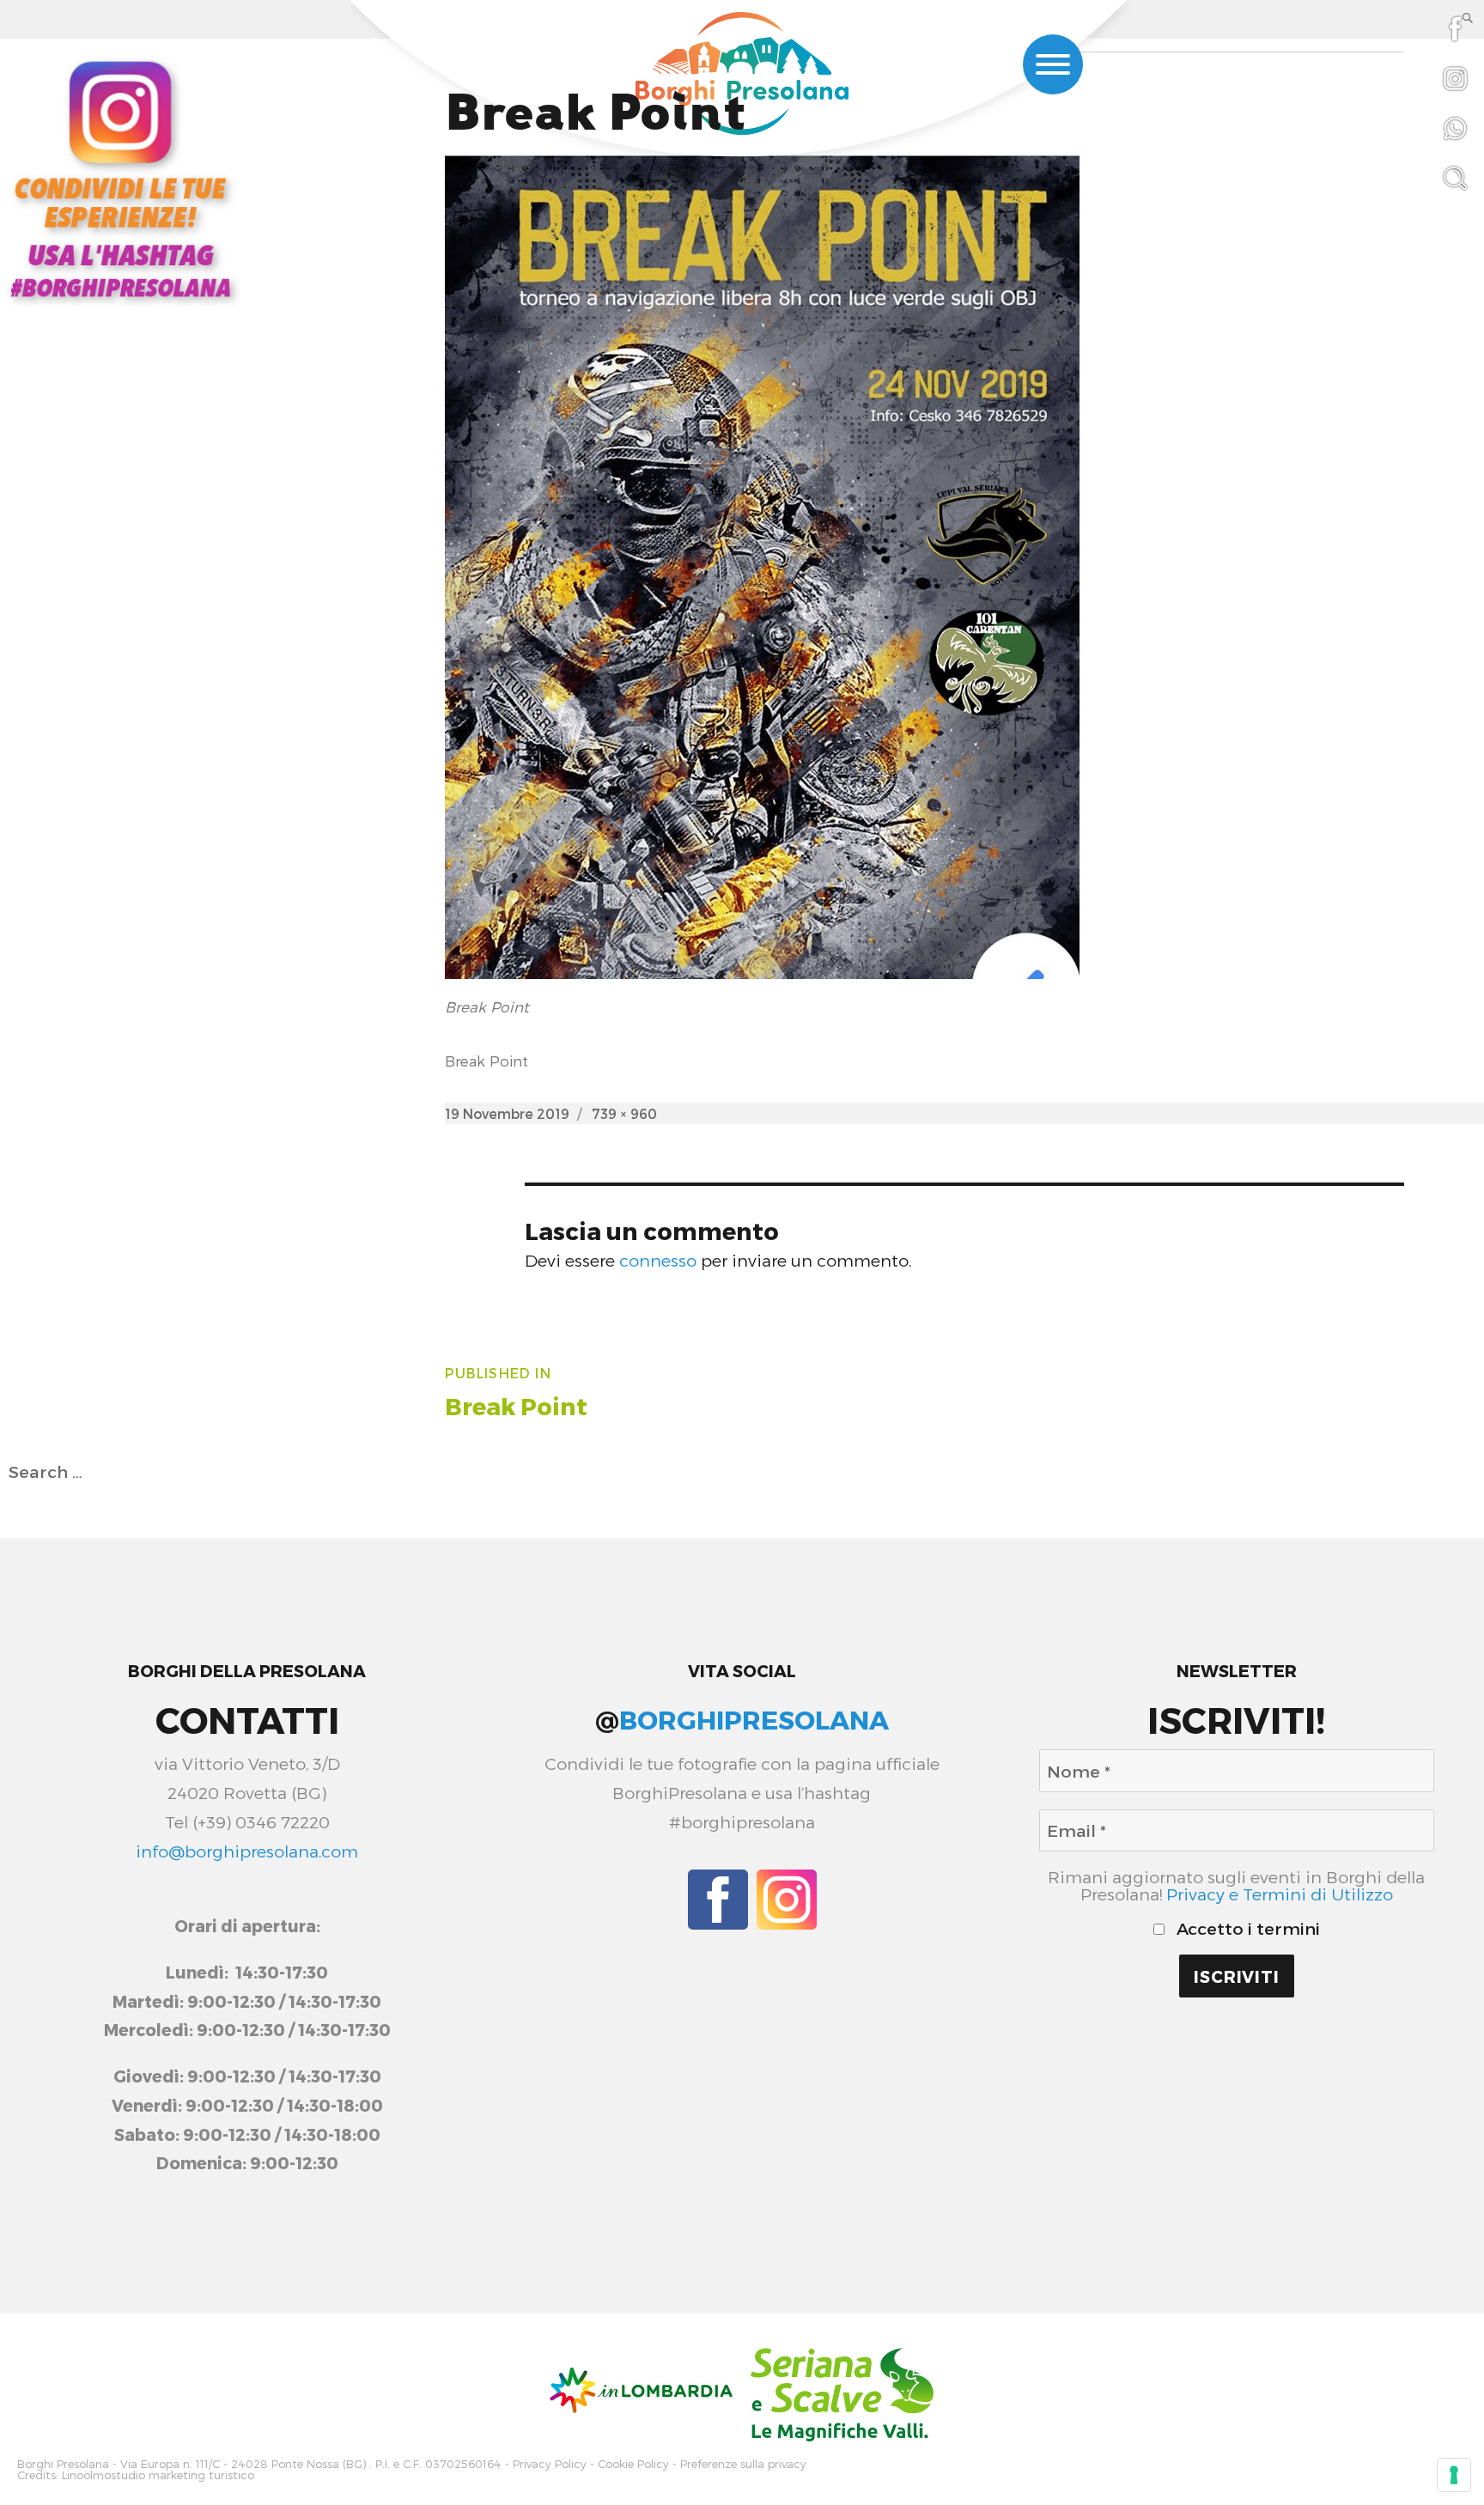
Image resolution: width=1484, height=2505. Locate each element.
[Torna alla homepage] (742, 76)
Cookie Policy (633, 2464)
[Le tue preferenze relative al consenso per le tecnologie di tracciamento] (1454, 2475)
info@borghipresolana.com (247, 1851)
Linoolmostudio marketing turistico (158, 2475)
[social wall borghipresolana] (120, 177)
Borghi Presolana (63, 2464)
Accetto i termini (1246, 1929)
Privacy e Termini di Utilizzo (1280, 1894)
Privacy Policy (550, 2464)
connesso (658, 1260)
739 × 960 (624, 1113)
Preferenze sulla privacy (743, 2464)
